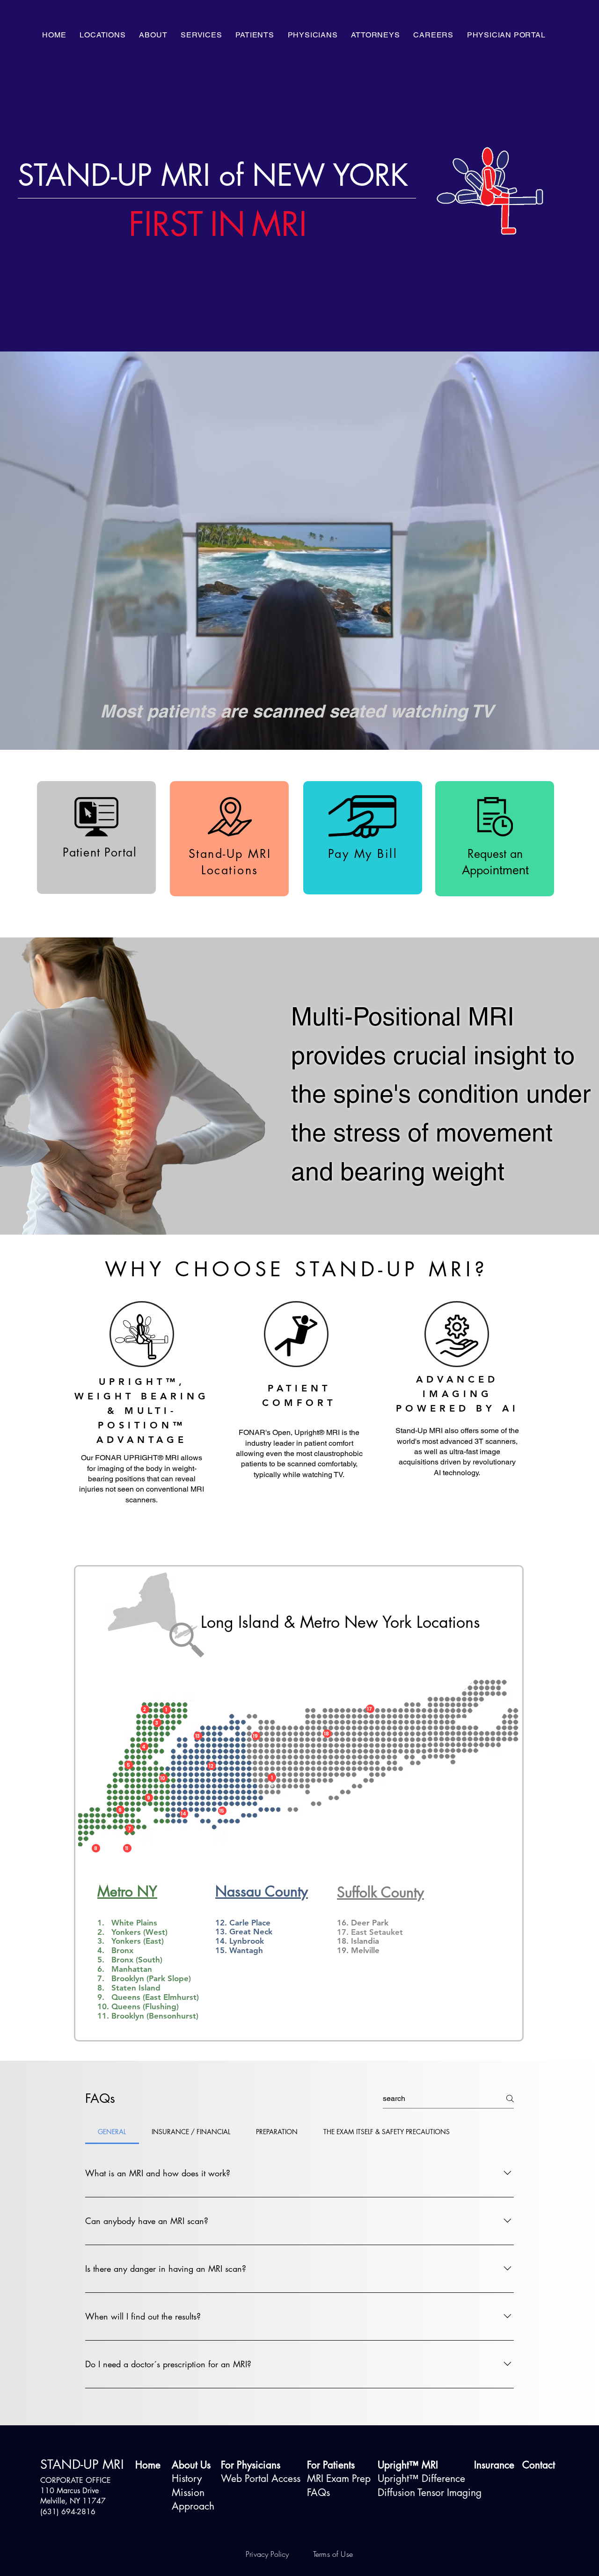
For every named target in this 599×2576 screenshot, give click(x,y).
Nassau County (262, 1891)
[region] (150, 1923)
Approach (193, 2506)
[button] (153, 35)
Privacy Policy (268, 2554)
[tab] (112, 2132)
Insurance (494, 2465)
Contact (539, 2465)
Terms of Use (333, 2554)
